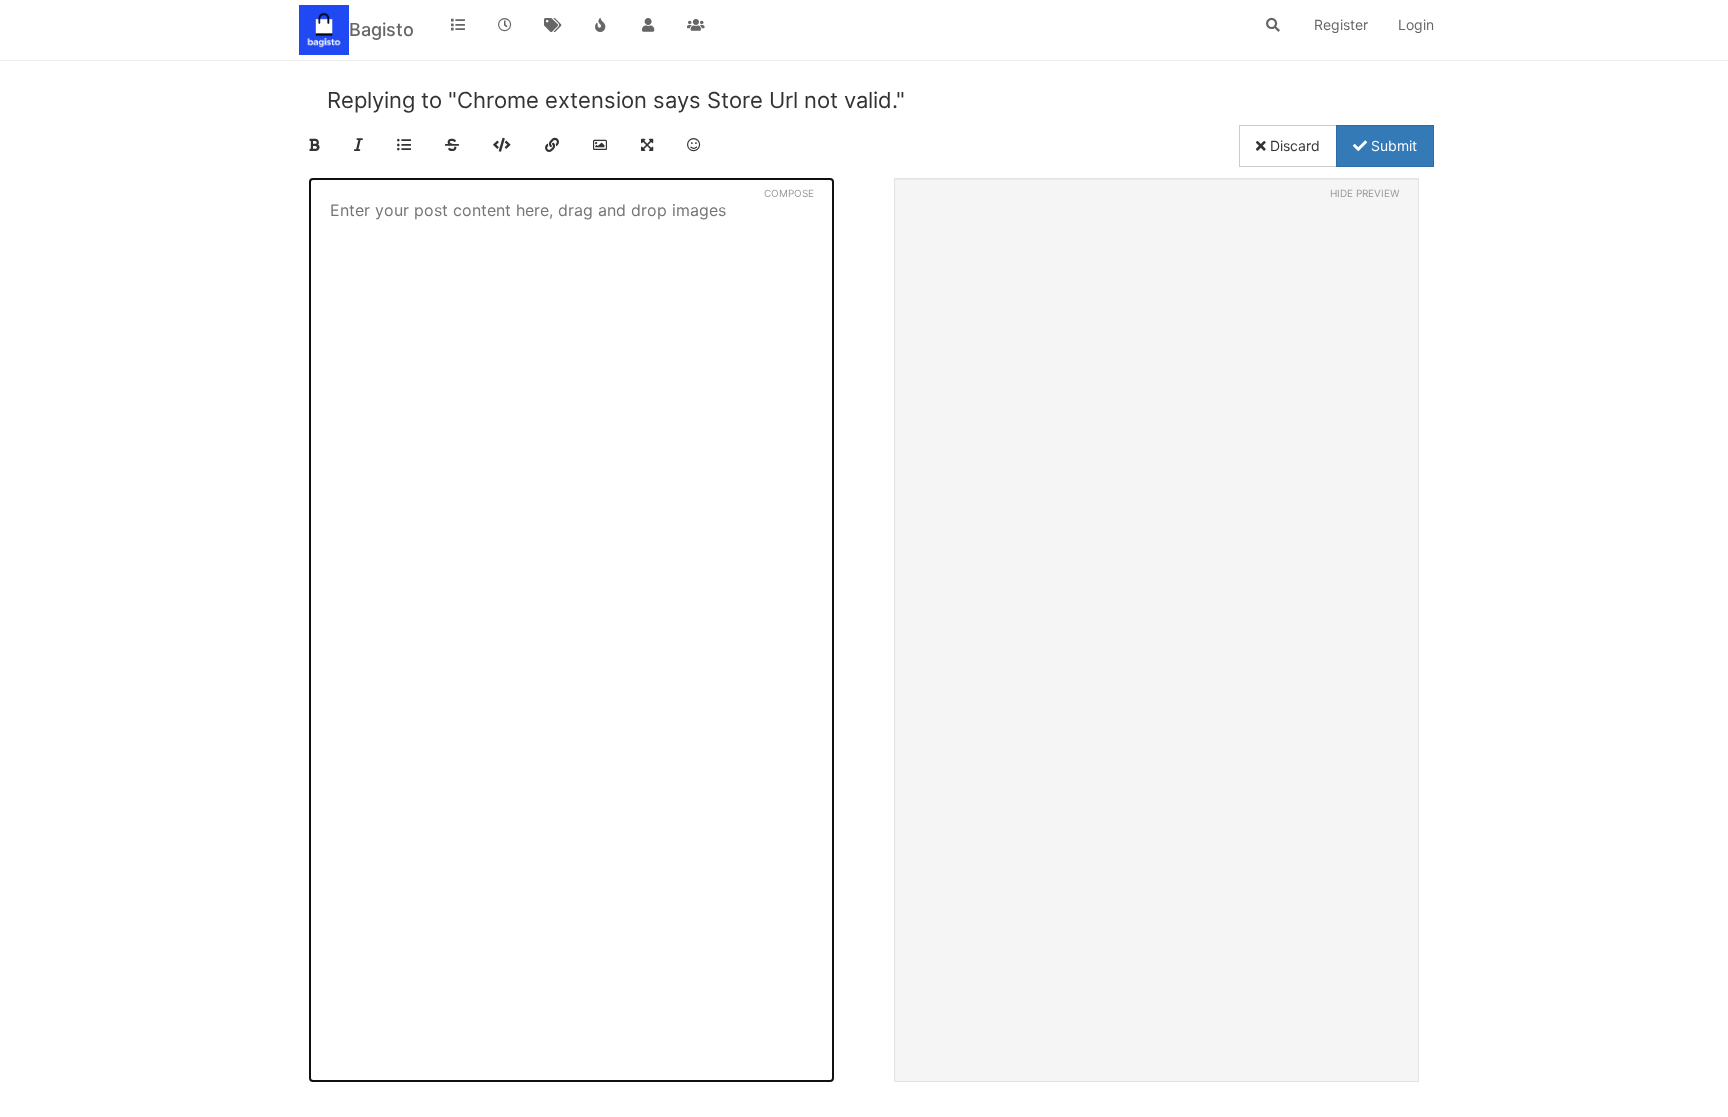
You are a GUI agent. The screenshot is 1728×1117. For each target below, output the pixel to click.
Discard (1293, 145)
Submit (1392, 145)
